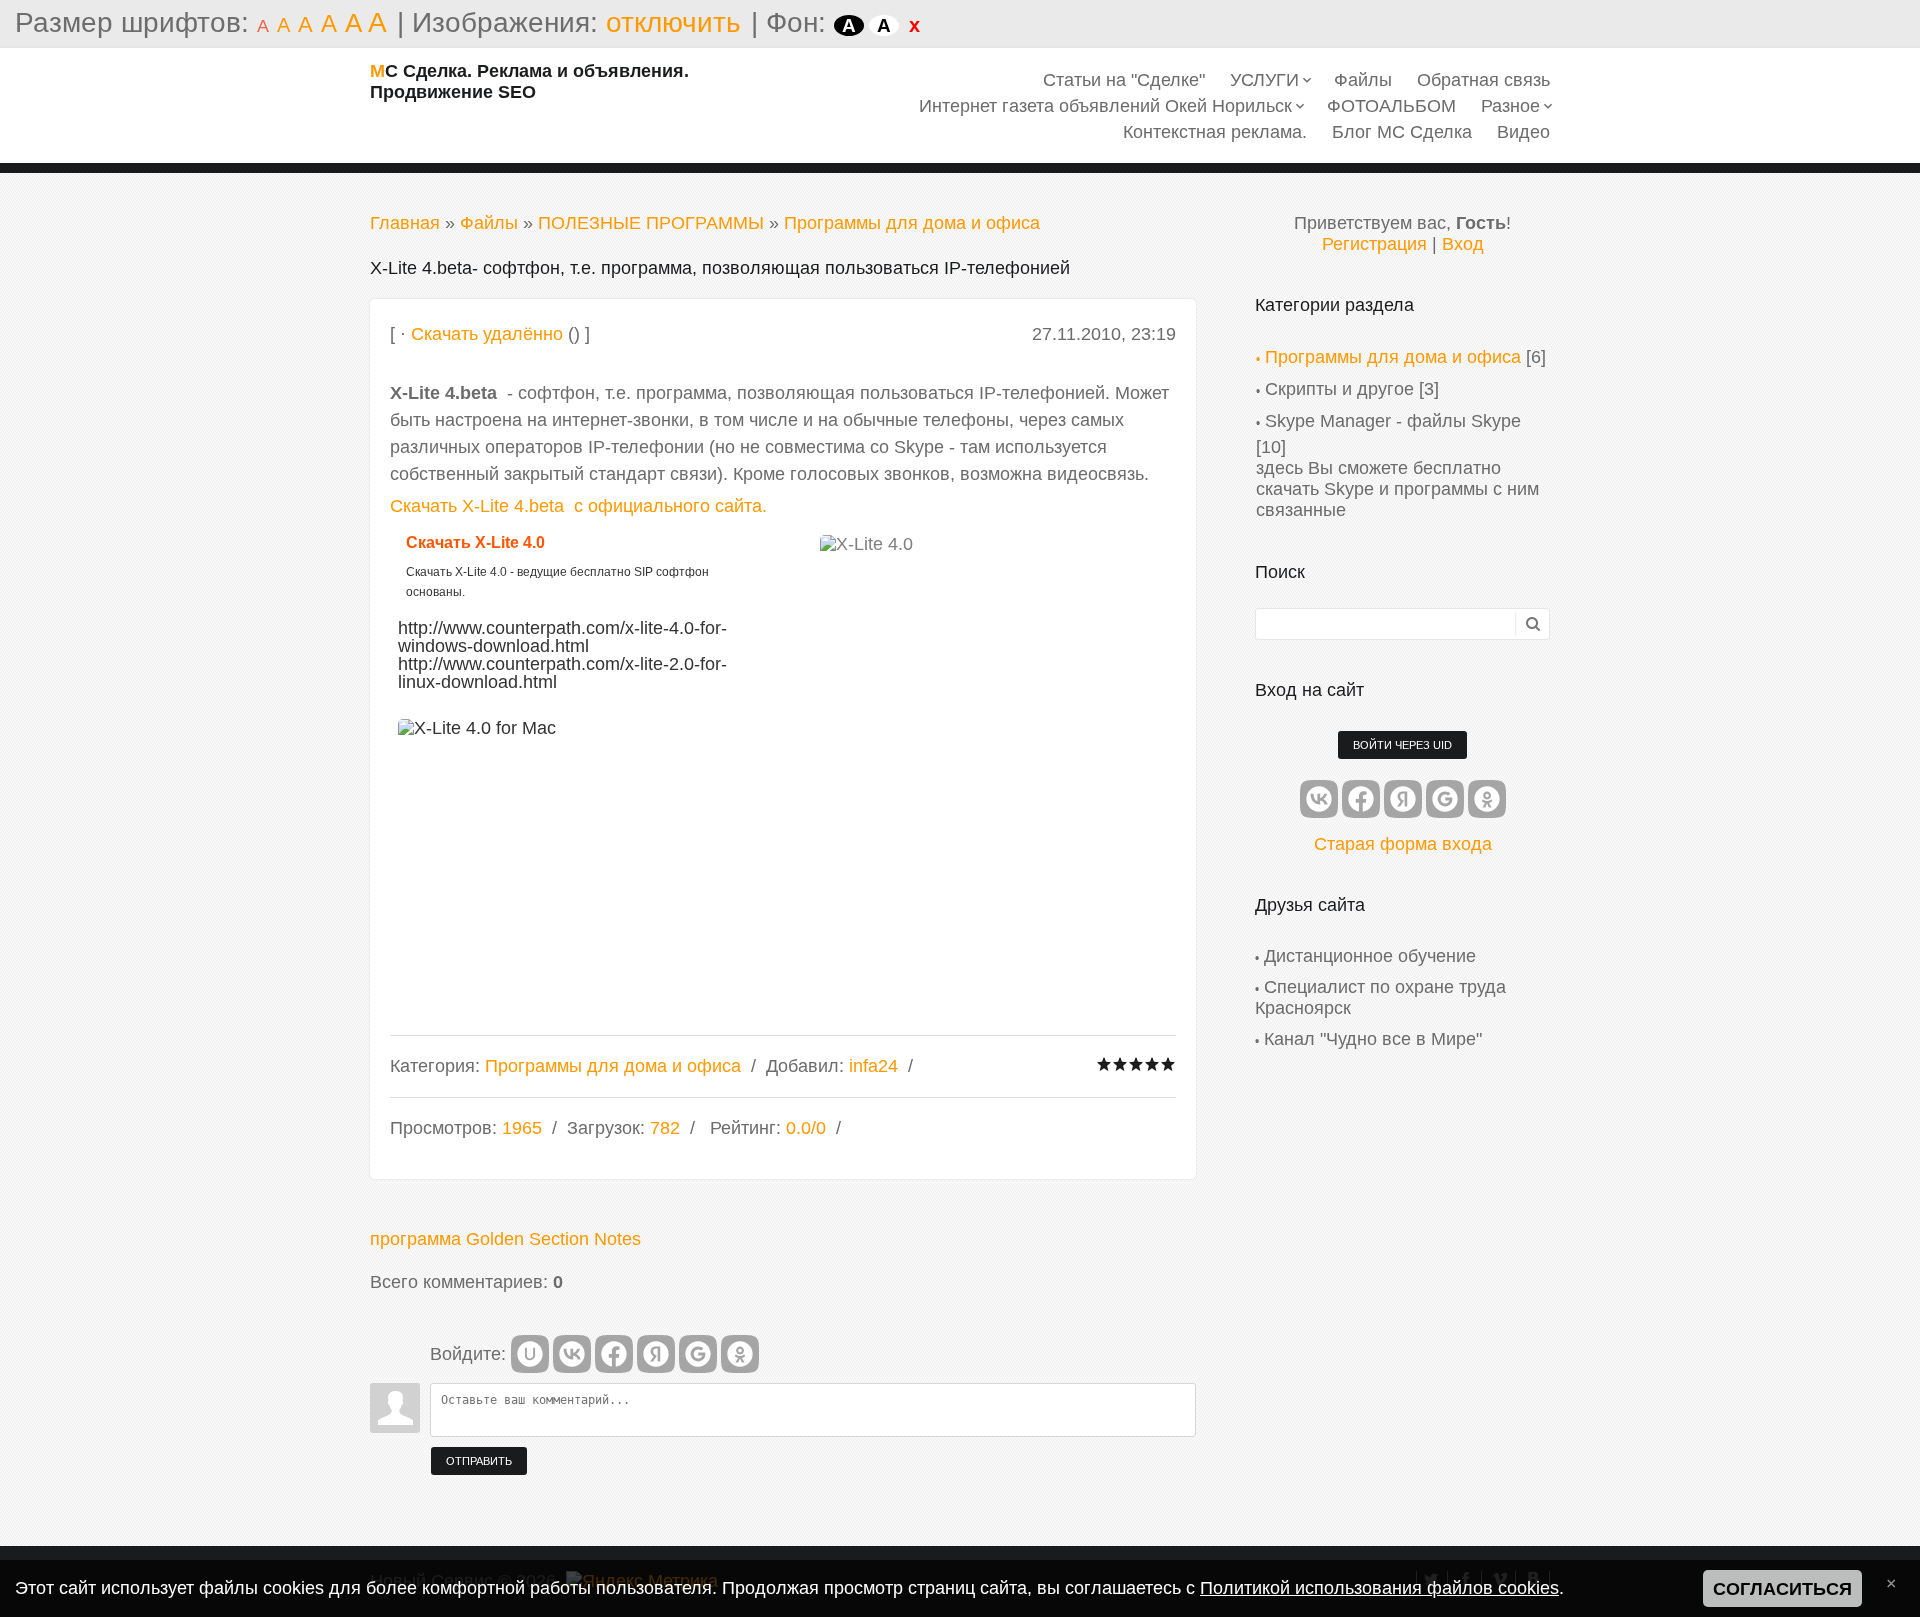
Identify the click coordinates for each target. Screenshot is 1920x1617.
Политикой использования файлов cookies (1379, 1588)
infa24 (873, 1066)
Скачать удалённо (487, 334)
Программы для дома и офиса (912, 223)
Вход (1463, 244)
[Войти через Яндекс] (656, 1354)
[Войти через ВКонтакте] (572, 1354)
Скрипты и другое (1339, 389)
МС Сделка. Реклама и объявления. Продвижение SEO (529, 81)
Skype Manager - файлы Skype (1393, 421)
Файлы (489, 223)
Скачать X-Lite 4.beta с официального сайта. (578, 506)
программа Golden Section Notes (505, 1239)
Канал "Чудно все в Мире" (1373, 1039)
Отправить (479, 1461)
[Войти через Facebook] (614, 1354)
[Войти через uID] (530, 1354)
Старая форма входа (1403, 844)
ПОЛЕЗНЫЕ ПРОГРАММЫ (651, 223)
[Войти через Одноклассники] (740, 1354)
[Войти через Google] (698, 1354)
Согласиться (1782, 1589)
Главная (405, 223)
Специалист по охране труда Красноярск (1380, 997)
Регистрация (1374, 244)
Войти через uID (1402, 745)
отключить (673, 22)
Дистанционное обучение (1370, 956)
